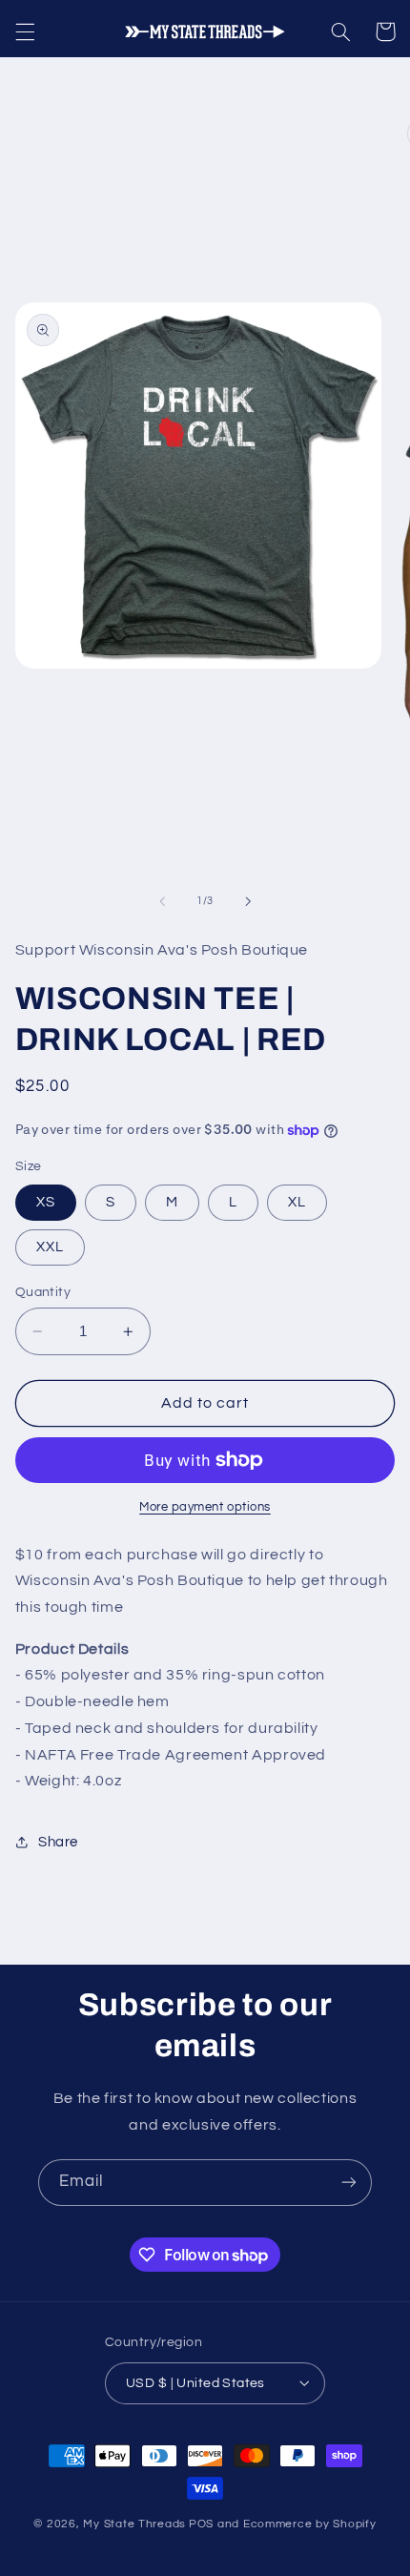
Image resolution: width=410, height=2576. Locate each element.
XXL (50, 1247)
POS (201, 2524)
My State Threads (134, 2524)
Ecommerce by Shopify (310, 2524)
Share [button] (58, 1842)
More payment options (205, 1507)
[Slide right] (248, 901)
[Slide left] (162, 901)
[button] (25, 31)
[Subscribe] (349, 2183)
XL (297, 1202)
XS (46, 1202)
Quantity (43, 1292)
